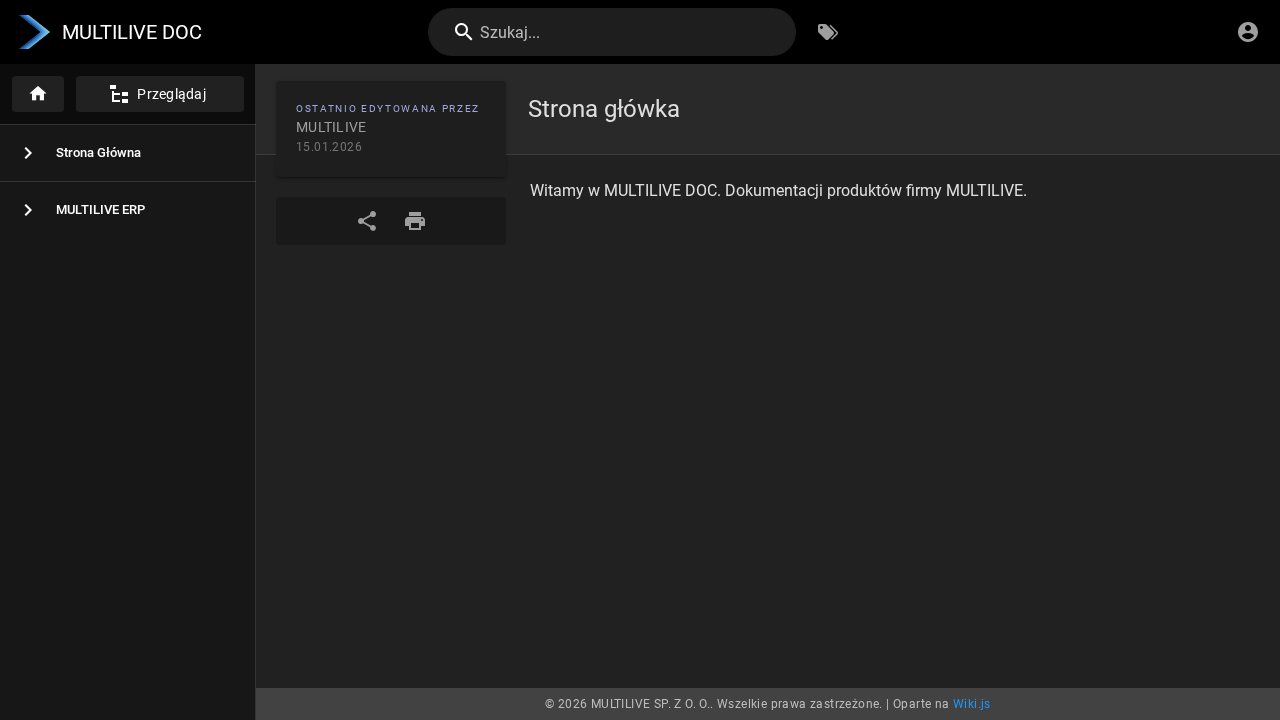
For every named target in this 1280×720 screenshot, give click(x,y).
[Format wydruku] (415, 221)
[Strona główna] (38, 94)
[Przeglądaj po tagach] (828, 32)
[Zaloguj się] (1248, 32)
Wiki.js (972, 704)
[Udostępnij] (367, 221)
